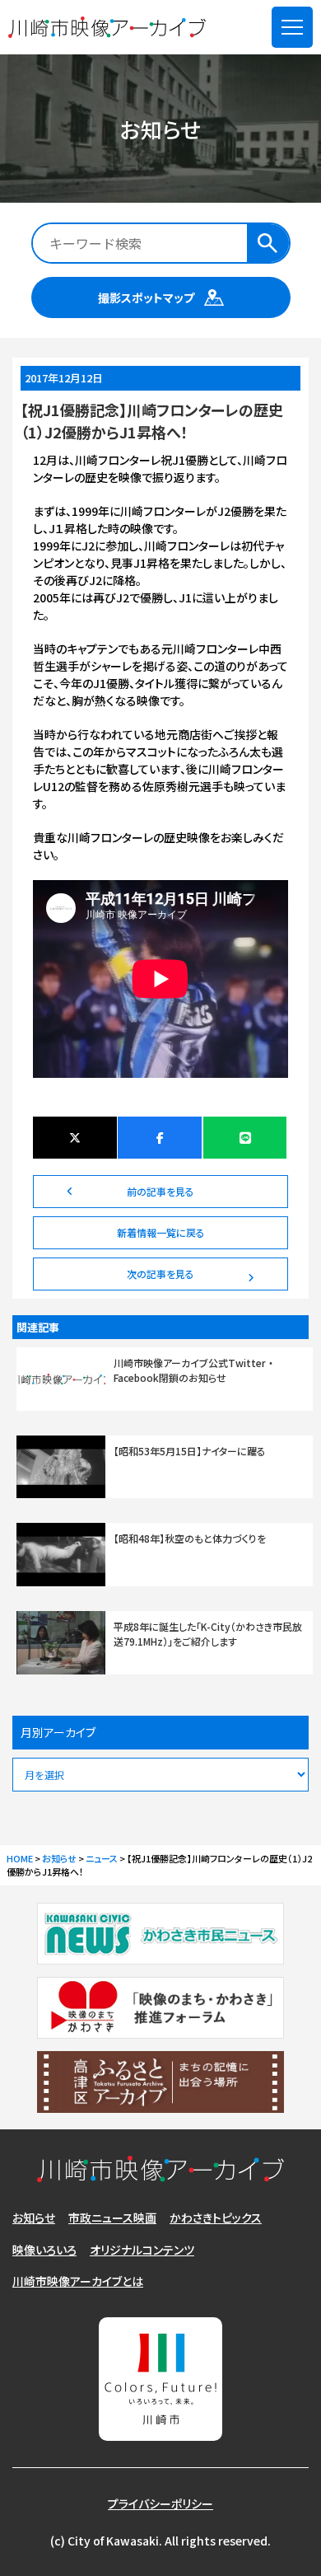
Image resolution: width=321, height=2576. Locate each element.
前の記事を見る (160, 1191)
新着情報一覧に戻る (161, 1232)
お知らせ (34, 2218)
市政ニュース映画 (112, 2218)
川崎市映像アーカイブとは (78, 2281)
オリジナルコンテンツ (142, 2250)
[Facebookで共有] (160, 1138)
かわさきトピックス (216, 2218)
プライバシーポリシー (160, 2503)
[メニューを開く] (292, 27)
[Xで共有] (75, 1138)
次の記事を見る (160, 1274)
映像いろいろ (44, 2250)
